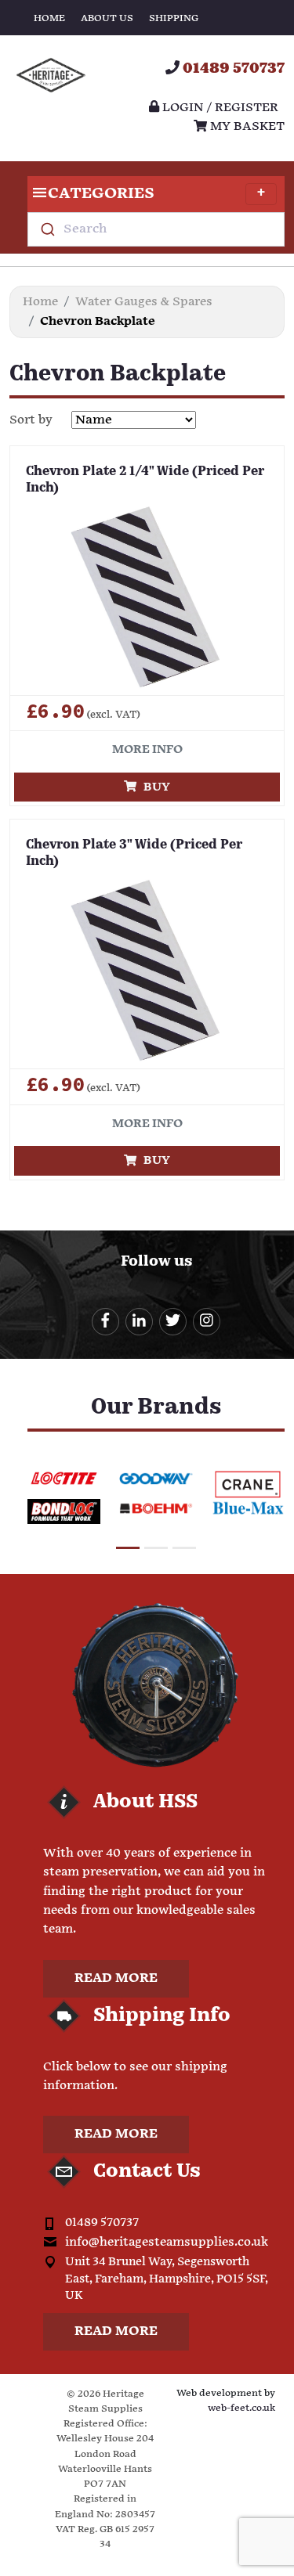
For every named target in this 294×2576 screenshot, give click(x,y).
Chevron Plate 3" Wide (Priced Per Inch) (134, 854)
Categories (101, 194)
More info (147, 749)
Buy (153, 787)
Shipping (174, 18)
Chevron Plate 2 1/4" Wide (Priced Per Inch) (145, 480)
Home (49, 18)
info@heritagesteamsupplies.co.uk (167, 2242)
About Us (107, 18)
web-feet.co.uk (241, 2408)
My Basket (246, 126)
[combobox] (156, 229)
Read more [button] (116, 1978)
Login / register (219, 108)
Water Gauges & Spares (144, 302)
